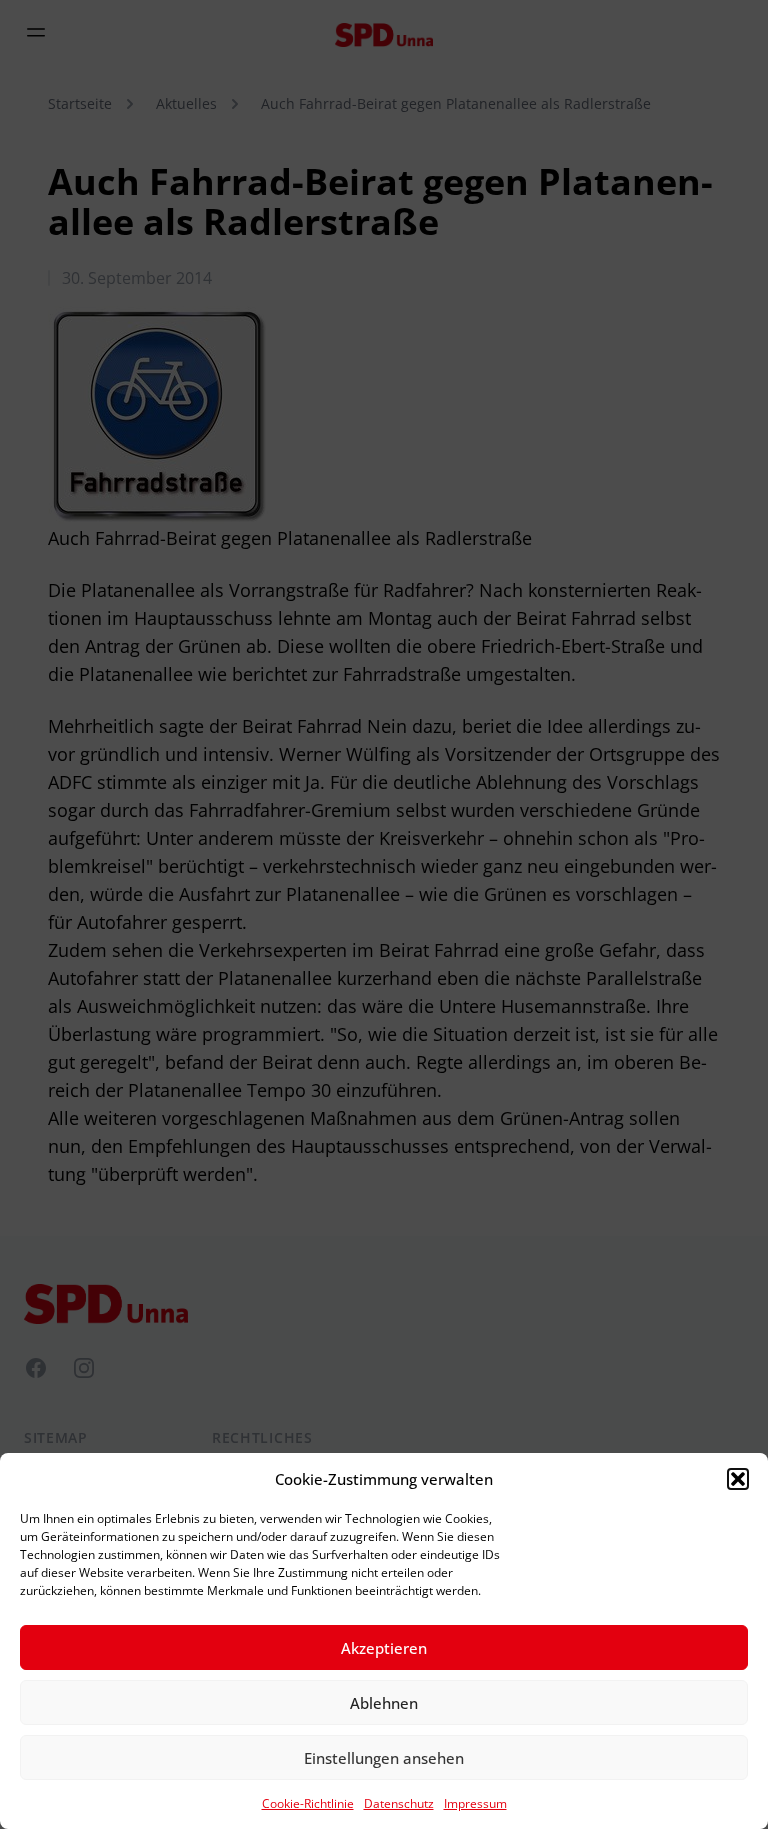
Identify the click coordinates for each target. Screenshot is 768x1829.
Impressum (475, 1803)
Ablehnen (384, 1703)
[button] (738, 1479)
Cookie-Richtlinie (308, 1803)
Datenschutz (399, 1803)
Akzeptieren (384, 1648)
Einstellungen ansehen (384, 1758)
